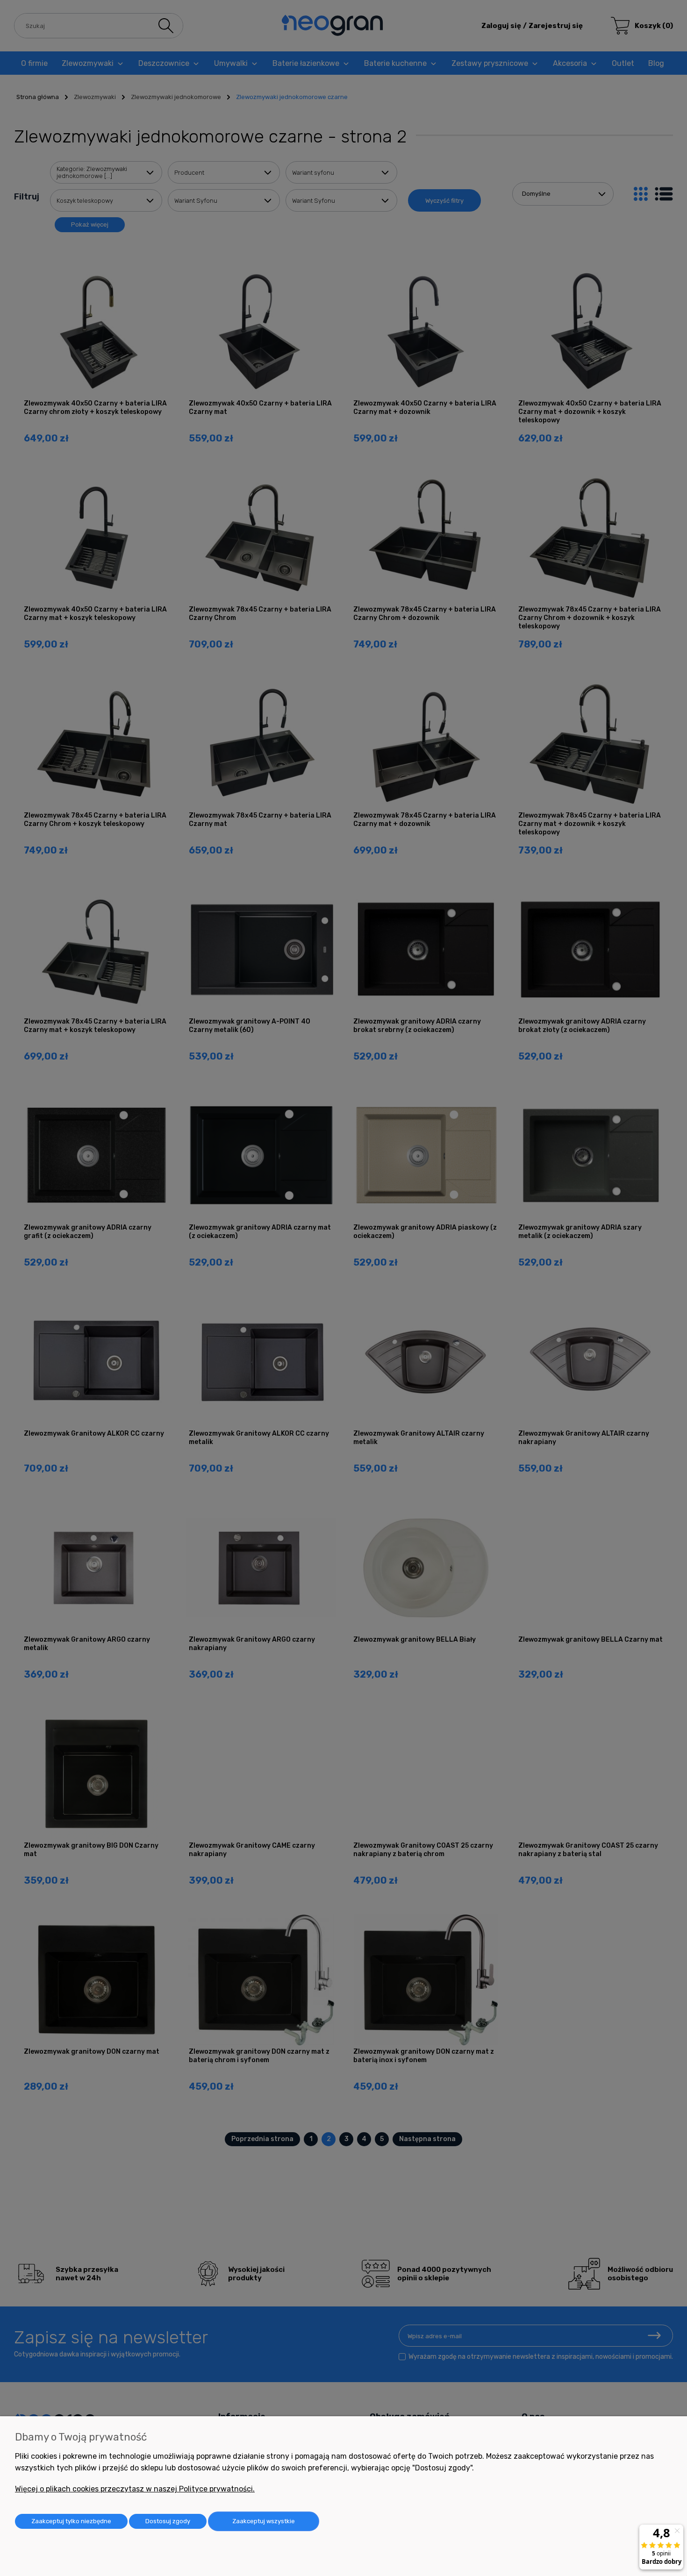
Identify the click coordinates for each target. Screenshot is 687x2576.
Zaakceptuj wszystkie (264, 2521)
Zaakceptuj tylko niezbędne (71, 2521)
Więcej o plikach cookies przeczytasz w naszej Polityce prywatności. (135, 2489)
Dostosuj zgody (168, 2521)
